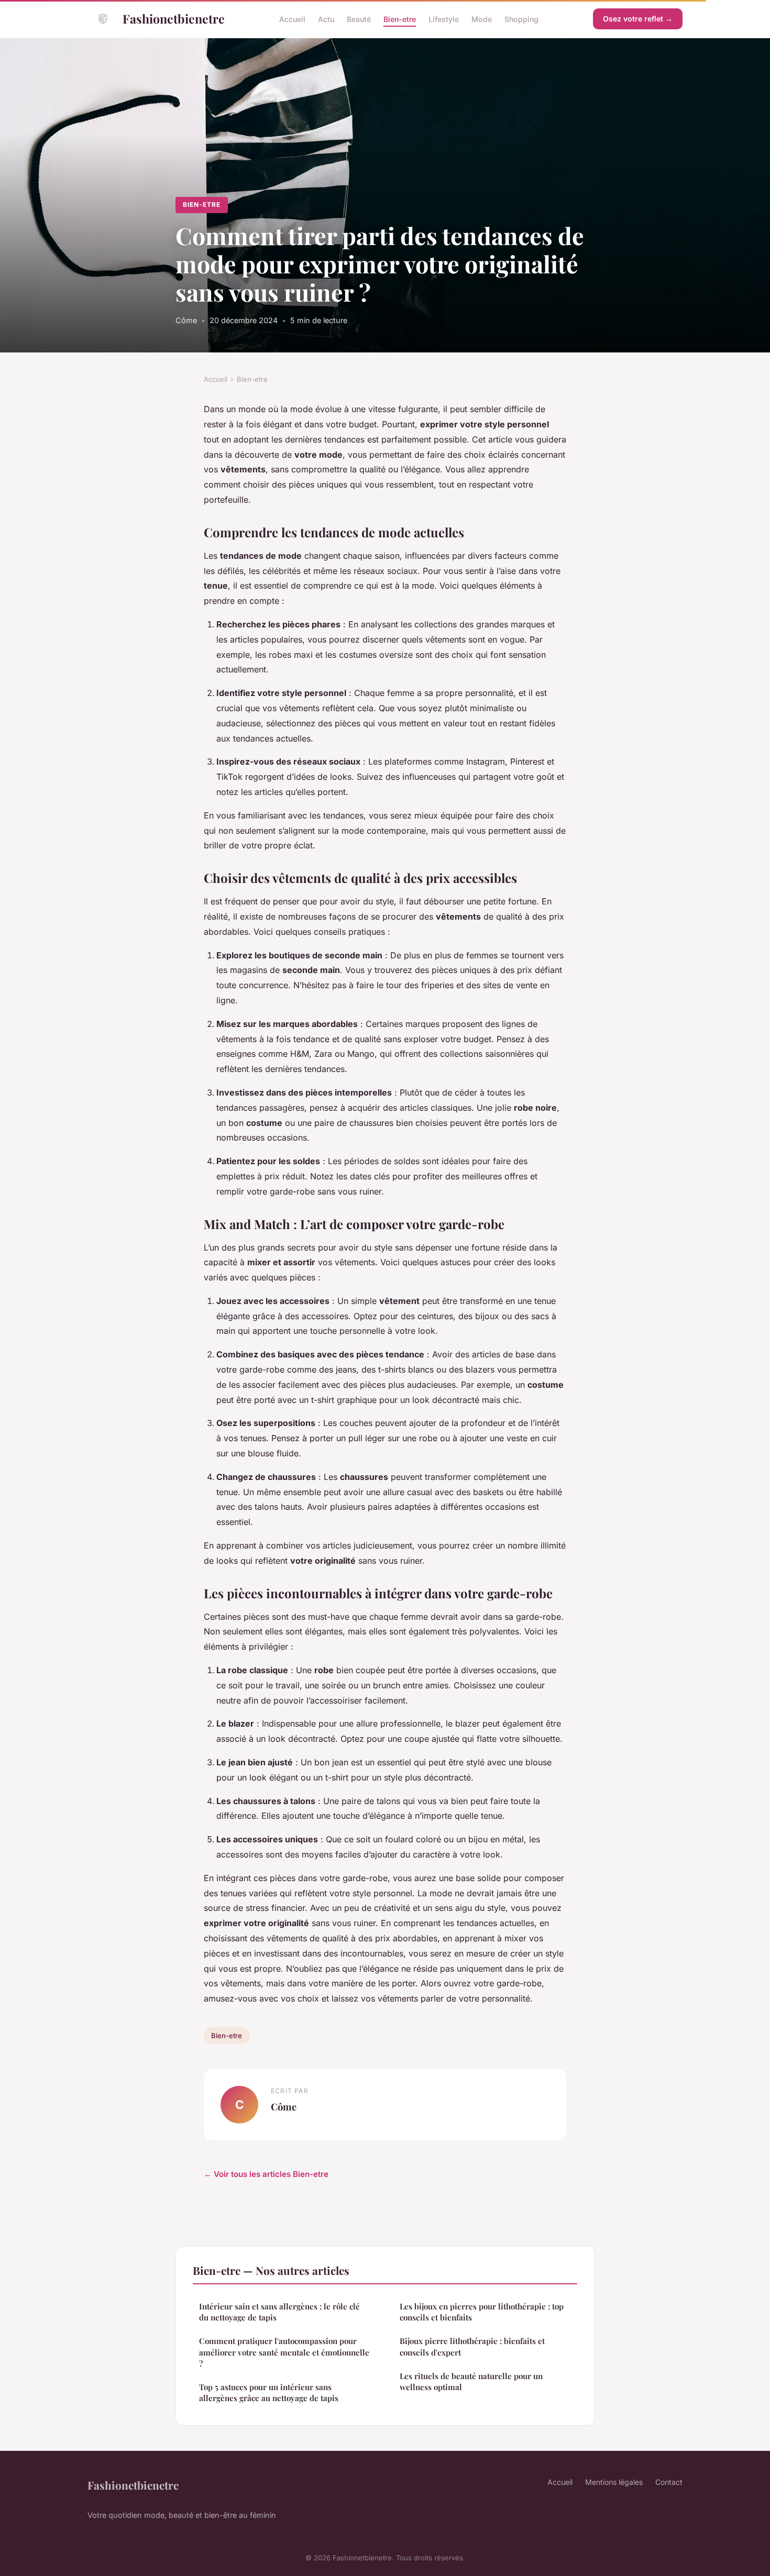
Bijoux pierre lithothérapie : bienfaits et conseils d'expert (472, 2346)
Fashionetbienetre (174, 19)
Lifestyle (444, 19)
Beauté (359, 19)
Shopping (521, 19)
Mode (482, 19)
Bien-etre (400, 19)
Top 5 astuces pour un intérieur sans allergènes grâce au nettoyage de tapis (269, 2392)
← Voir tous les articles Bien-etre (266, 2174)
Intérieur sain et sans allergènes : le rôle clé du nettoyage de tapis (279, 2312)
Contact (669, 2482)
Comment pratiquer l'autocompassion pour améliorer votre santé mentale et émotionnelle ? (284, 2352)
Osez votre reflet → (638, 19)
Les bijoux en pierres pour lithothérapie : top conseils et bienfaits (482, 2312)
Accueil (292, 19)
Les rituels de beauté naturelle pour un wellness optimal (471, 2381)
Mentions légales (614, 2482)
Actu (326, 19)
